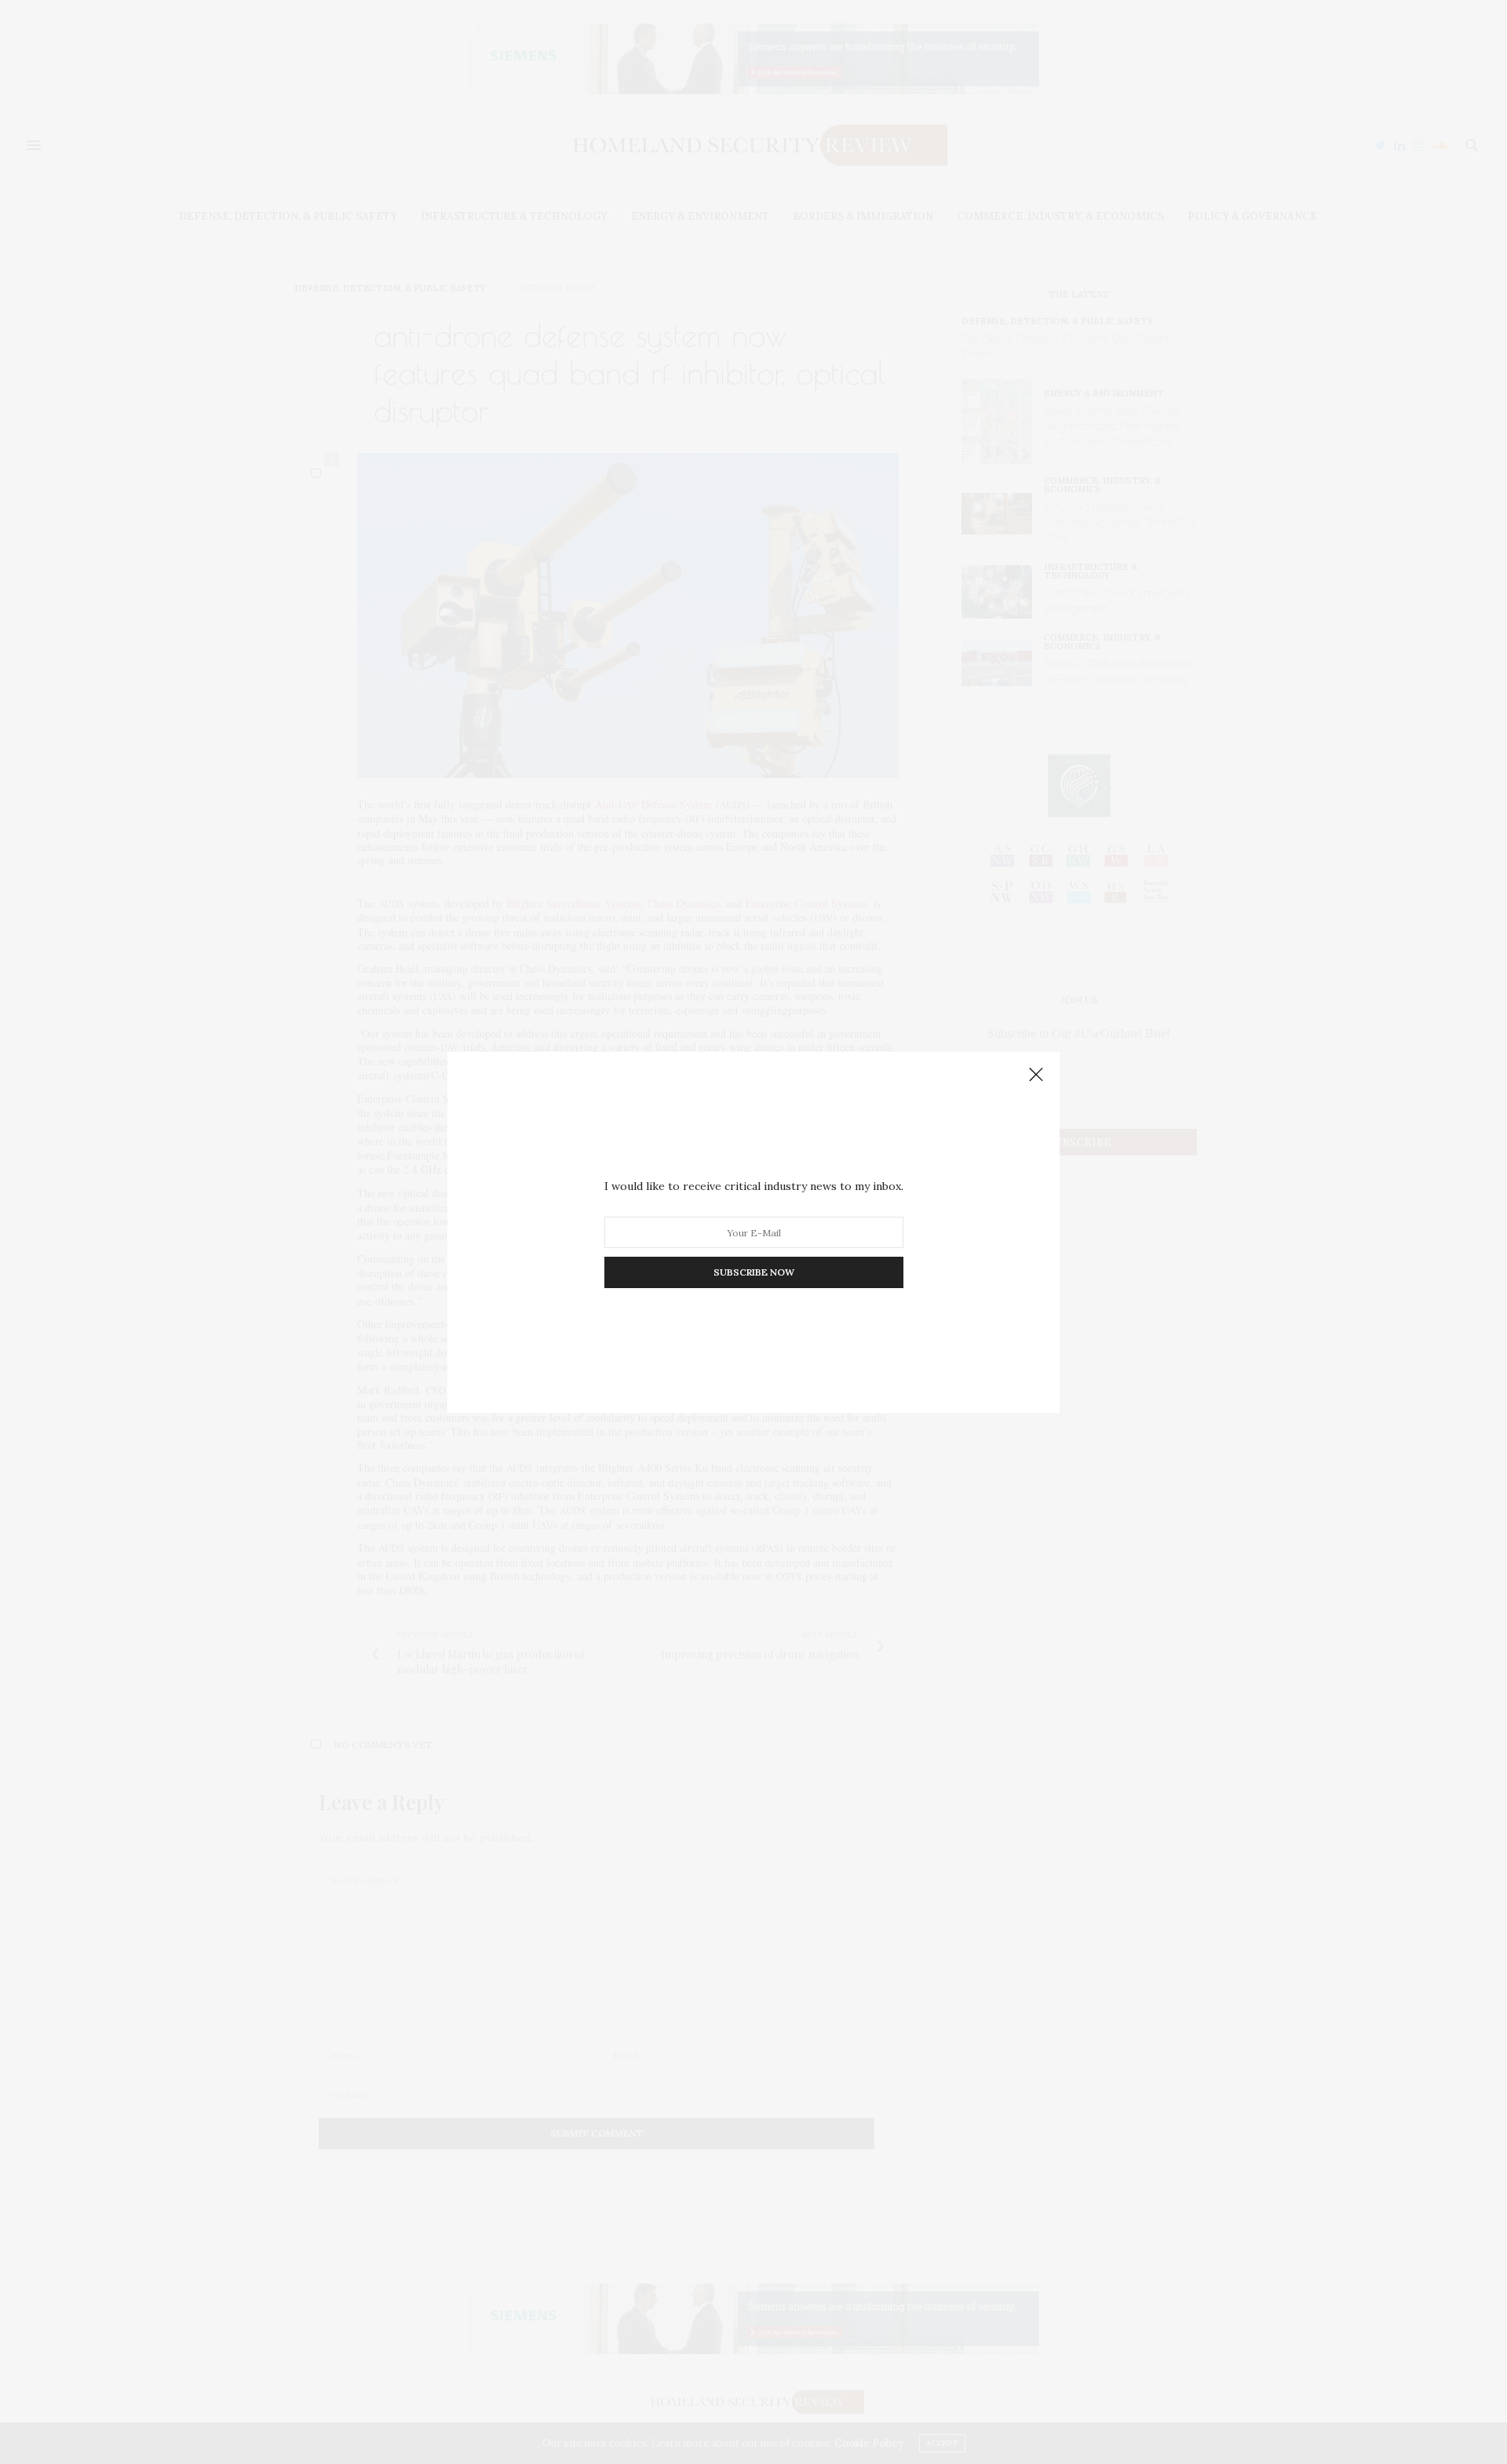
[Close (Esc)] (1036, 1075)
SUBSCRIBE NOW (754, 1272)
